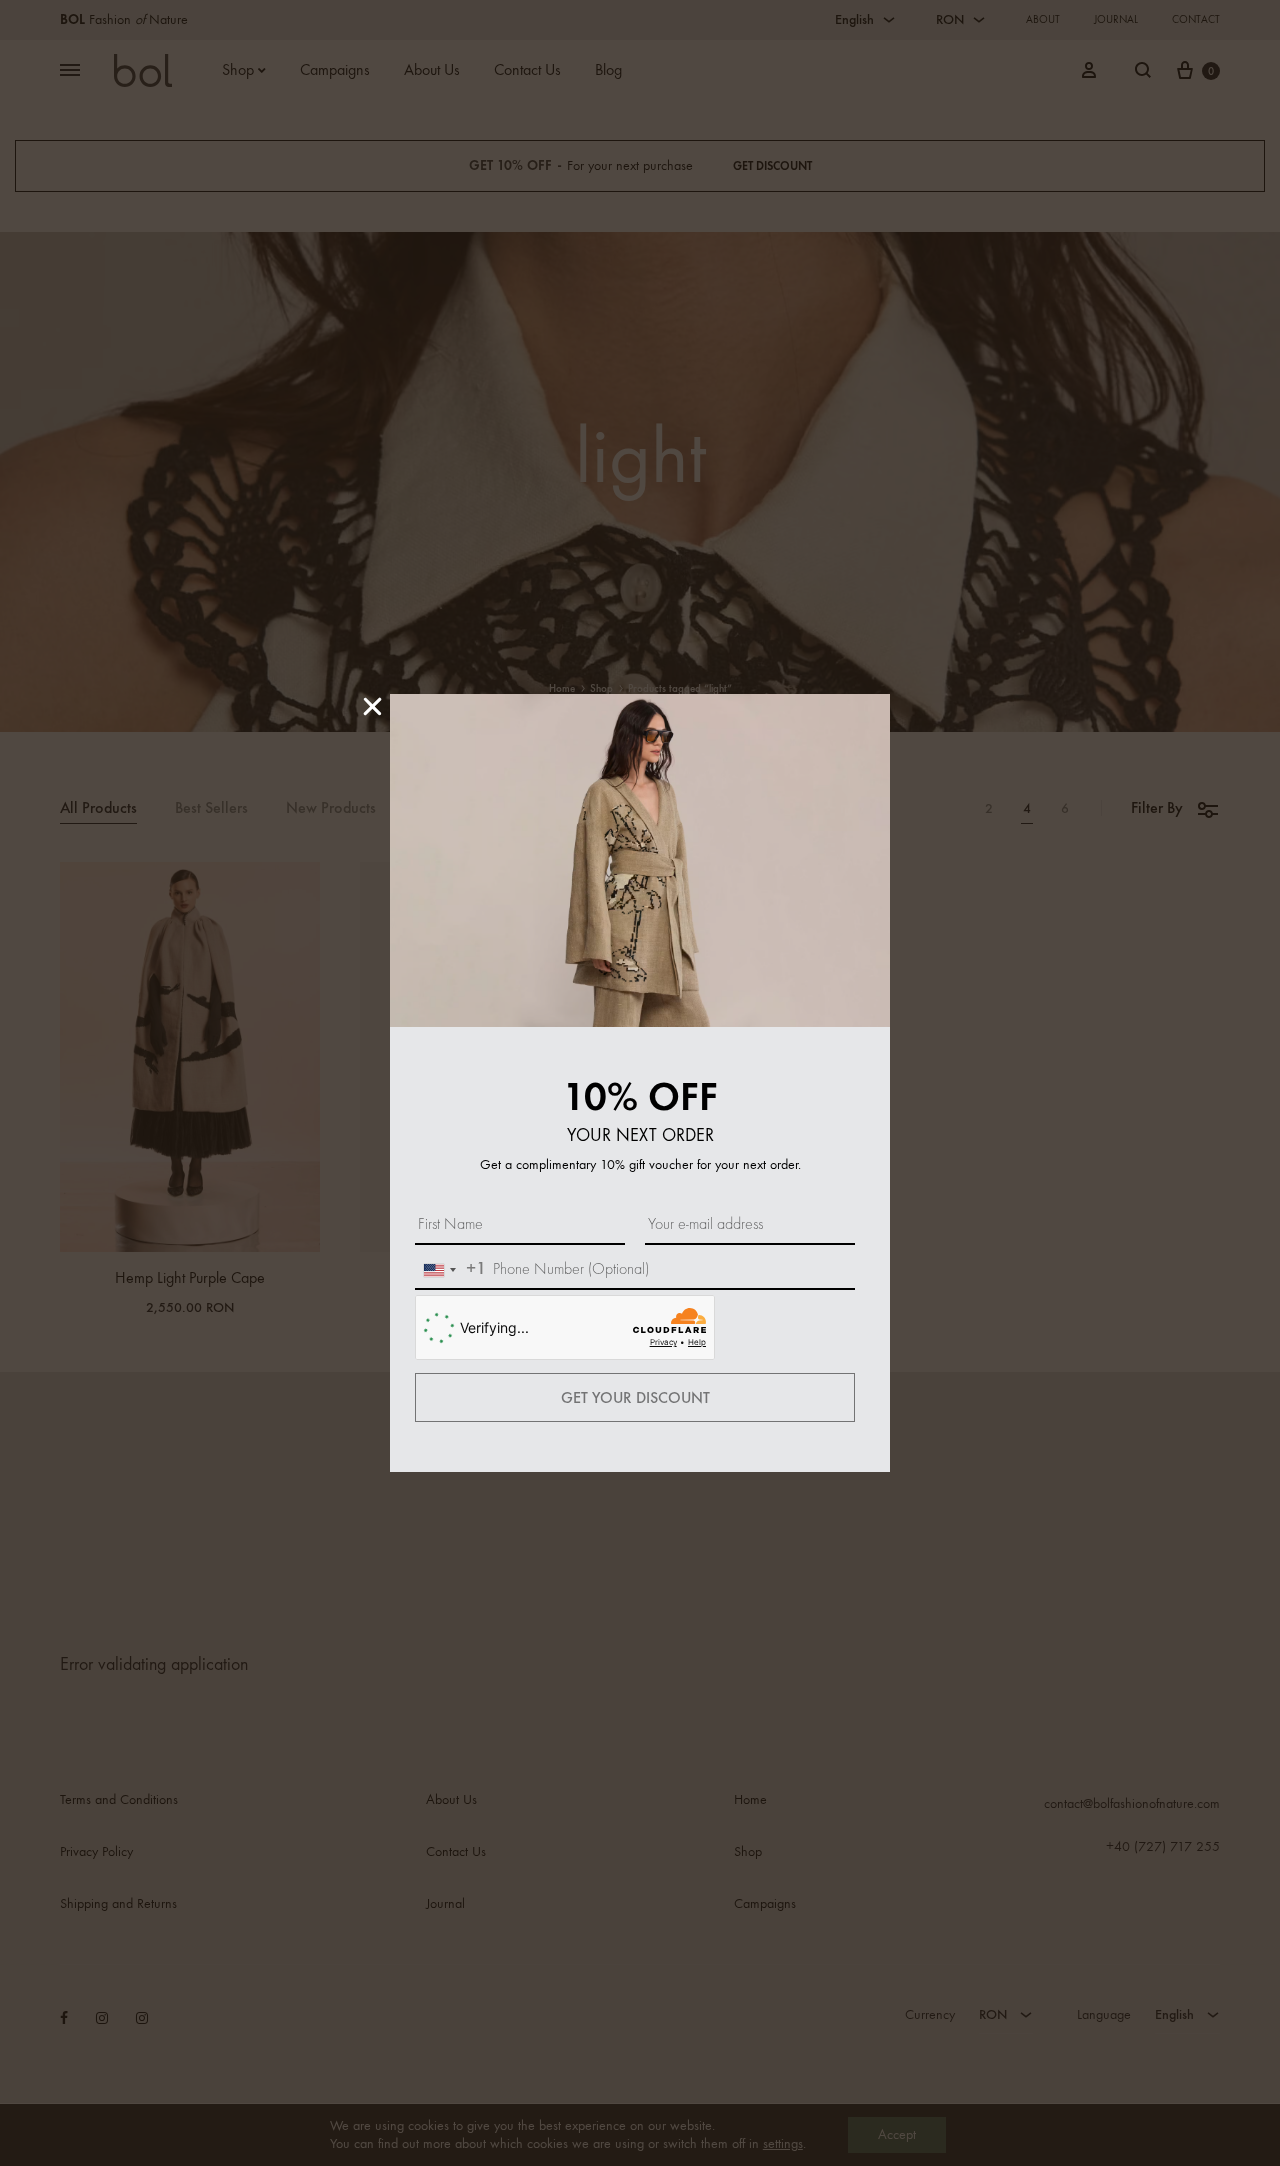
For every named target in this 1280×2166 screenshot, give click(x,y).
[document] (640, 1083)
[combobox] (451, 1270)
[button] (372, 706)
